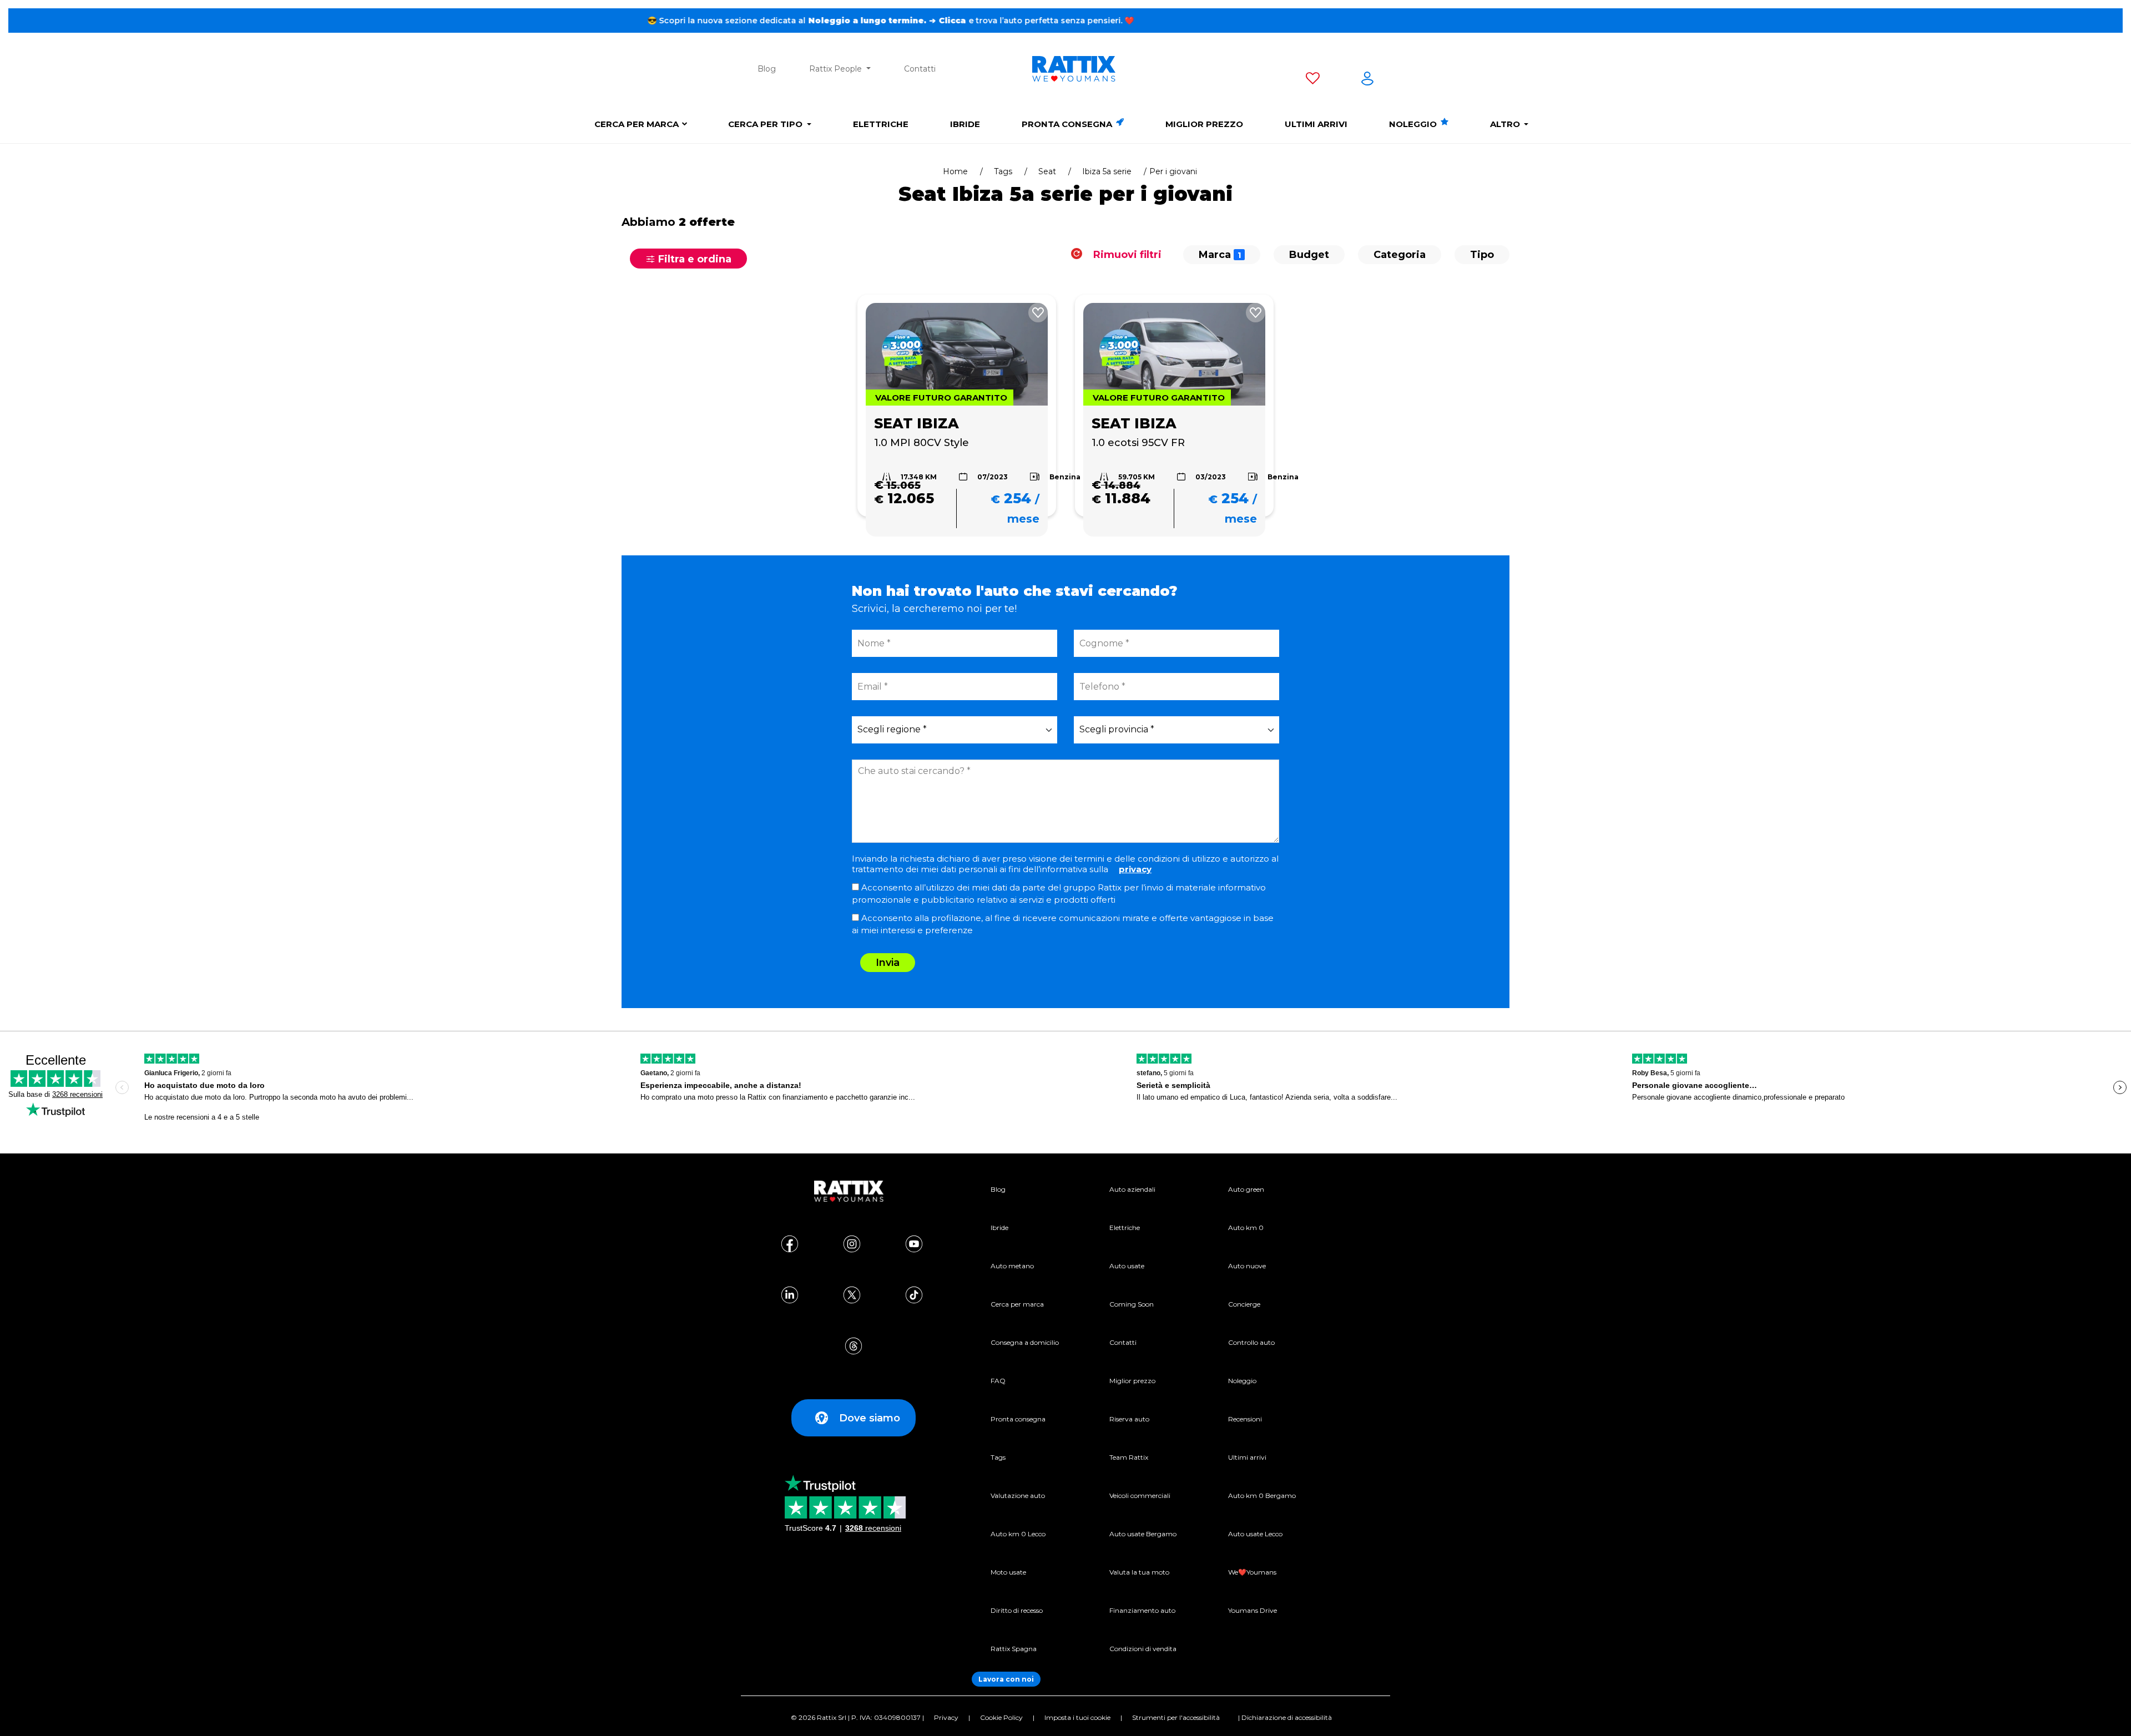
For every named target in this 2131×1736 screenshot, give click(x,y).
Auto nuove (1247, 1266)
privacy (1135, 869)
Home (955, 171)
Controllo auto (1251, 1342)
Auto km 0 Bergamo (1262, 1495)
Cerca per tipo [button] (766, 124)
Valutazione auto (1018, 1495)
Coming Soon (1132, 1304)
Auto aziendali (1132, 1189)
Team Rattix (1129, 1457)
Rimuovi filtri (1126, 255)
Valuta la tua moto (1139, 1572)
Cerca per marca (637, 124)
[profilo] (1367, 80)
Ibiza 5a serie (1107, 171)
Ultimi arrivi (1316, 124)
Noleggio (1414, 124)
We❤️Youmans (1252, 1572)
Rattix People (837, 69)
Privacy (946, 1717)
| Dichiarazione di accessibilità (1285, 1717)
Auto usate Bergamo (1143, 1534)
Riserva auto (1129, 1419)
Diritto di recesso (1017, 1610)
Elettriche (881, 124)
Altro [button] (1506, 124)
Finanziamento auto (1142, 1610)
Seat (1047, 171)
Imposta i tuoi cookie (1077, 1717)
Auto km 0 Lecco (1018, 1534)
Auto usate (1127, 1266)
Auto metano (1012, 1266)
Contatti (920, 69)
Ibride (965, 124)
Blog (767, 69)
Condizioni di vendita (1143, 1649)
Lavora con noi (1006, 1679)
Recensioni (1245, 1419)
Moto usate (1008, 1572)
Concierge (1244, 1304)
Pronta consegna (1068, 124)
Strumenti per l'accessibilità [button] (1176, 1717)
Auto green (1246, 1189)
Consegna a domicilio (1025, 1342)
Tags (1003, 171)
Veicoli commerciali (1140, 1495)
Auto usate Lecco (1255, 1534)
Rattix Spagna (1014, 1649)
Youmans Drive (1253, 1610)
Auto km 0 (1246, 1228)
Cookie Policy (1001, 1717)
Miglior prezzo (1204, 124)
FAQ (998, 1381)
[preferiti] (1313, 80)
